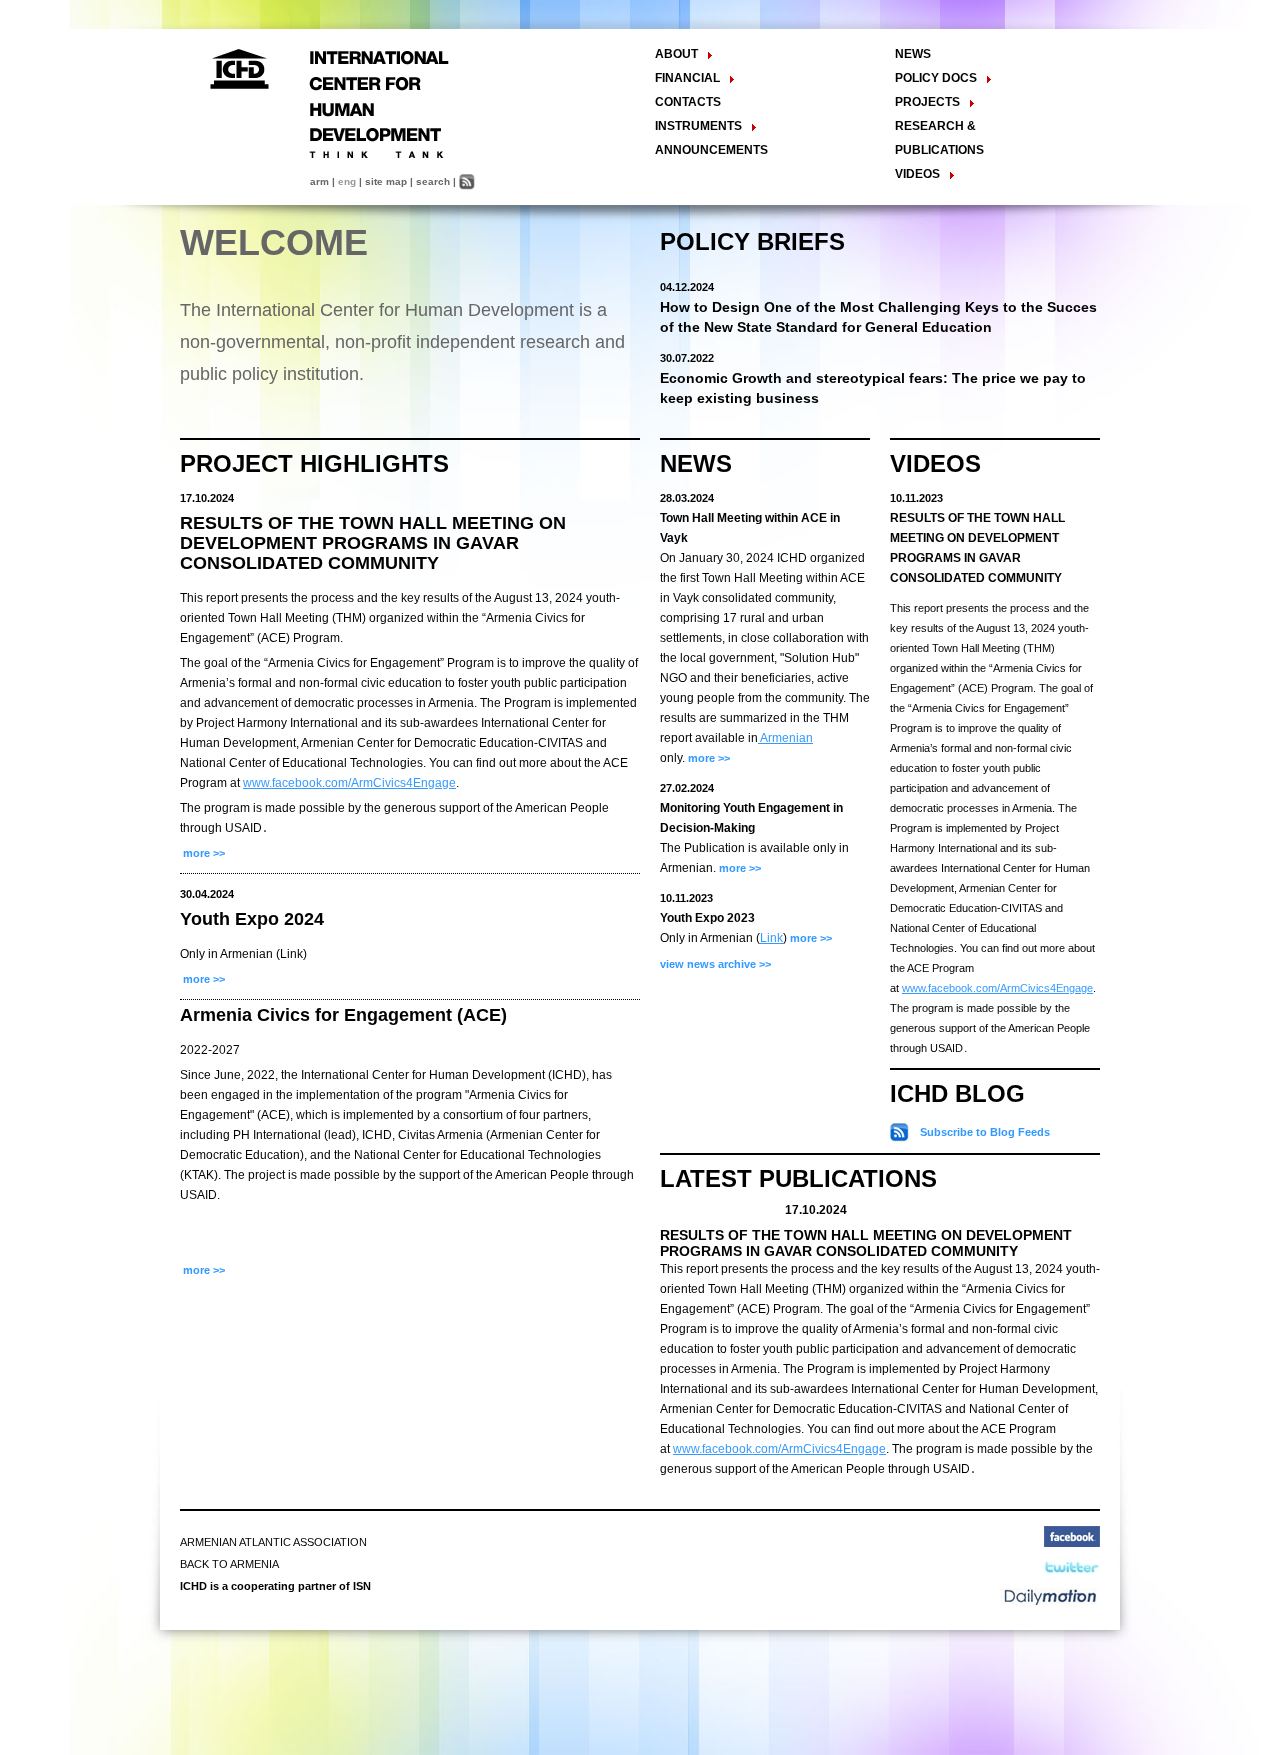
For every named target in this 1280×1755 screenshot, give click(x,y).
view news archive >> (715, 964)
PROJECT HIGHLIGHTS (314, 463)
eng (347, 181)
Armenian (785, 738)
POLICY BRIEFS (752, 241)
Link (771, 938)
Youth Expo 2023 (707, 918)
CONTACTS (688, 102)
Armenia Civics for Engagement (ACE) (343, 1015)
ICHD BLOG (957, 1093)
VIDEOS (935, 463)
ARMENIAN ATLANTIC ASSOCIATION (273, 1542)
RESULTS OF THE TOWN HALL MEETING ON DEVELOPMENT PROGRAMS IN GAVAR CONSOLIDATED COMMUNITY (373, 543)
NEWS (913, 54)
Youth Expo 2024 (252, 919)
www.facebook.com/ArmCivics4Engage (349, 783)
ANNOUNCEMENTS (711, 150)
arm (319, 181)
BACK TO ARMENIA (229, 1564)
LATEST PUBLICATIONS (798, 1178)
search (433, 181)
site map (386, 181)
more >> (202, 853)
